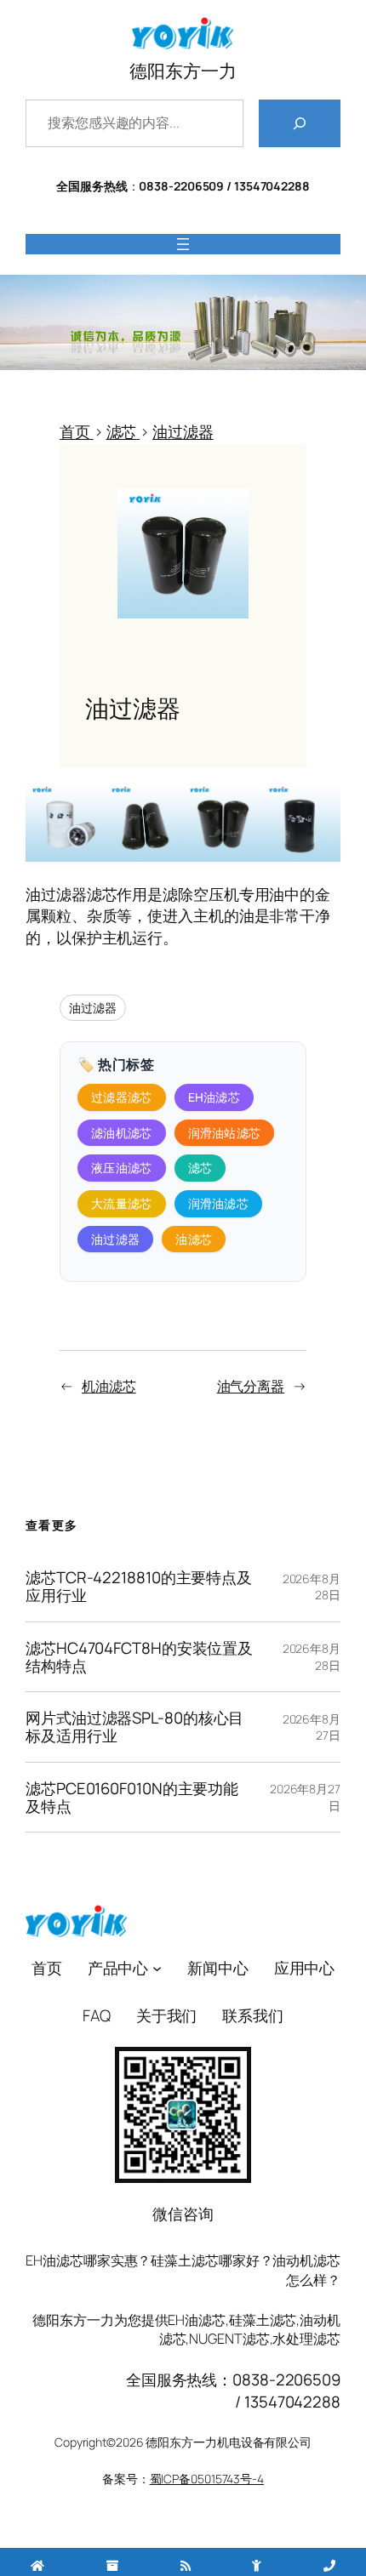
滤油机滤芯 (122, 1133)
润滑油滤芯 (219, 1203)
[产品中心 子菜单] (157, 1968)
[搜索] (300, 123)
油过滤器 (93, 1008)
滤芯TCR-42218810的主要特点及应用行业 (139, 1587)
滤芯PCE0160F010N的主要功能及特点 (132, 1798)
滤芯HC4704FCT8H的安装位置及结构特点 (139, 1657)
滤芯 (200, 1168)
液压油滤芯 (122, 1168)
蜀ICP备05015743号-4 (207, 2479)
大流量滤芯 (122, 1203)
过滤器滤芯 (122, 1097)
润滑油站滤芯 (225, 1133)
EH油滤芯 (214, 1097)
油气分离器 (251, 1386)
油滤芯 (194, 1239)
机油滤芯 (109, 1386)
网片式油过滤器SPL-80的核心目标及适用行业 (134, 1727)
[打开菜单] (183, 244)
